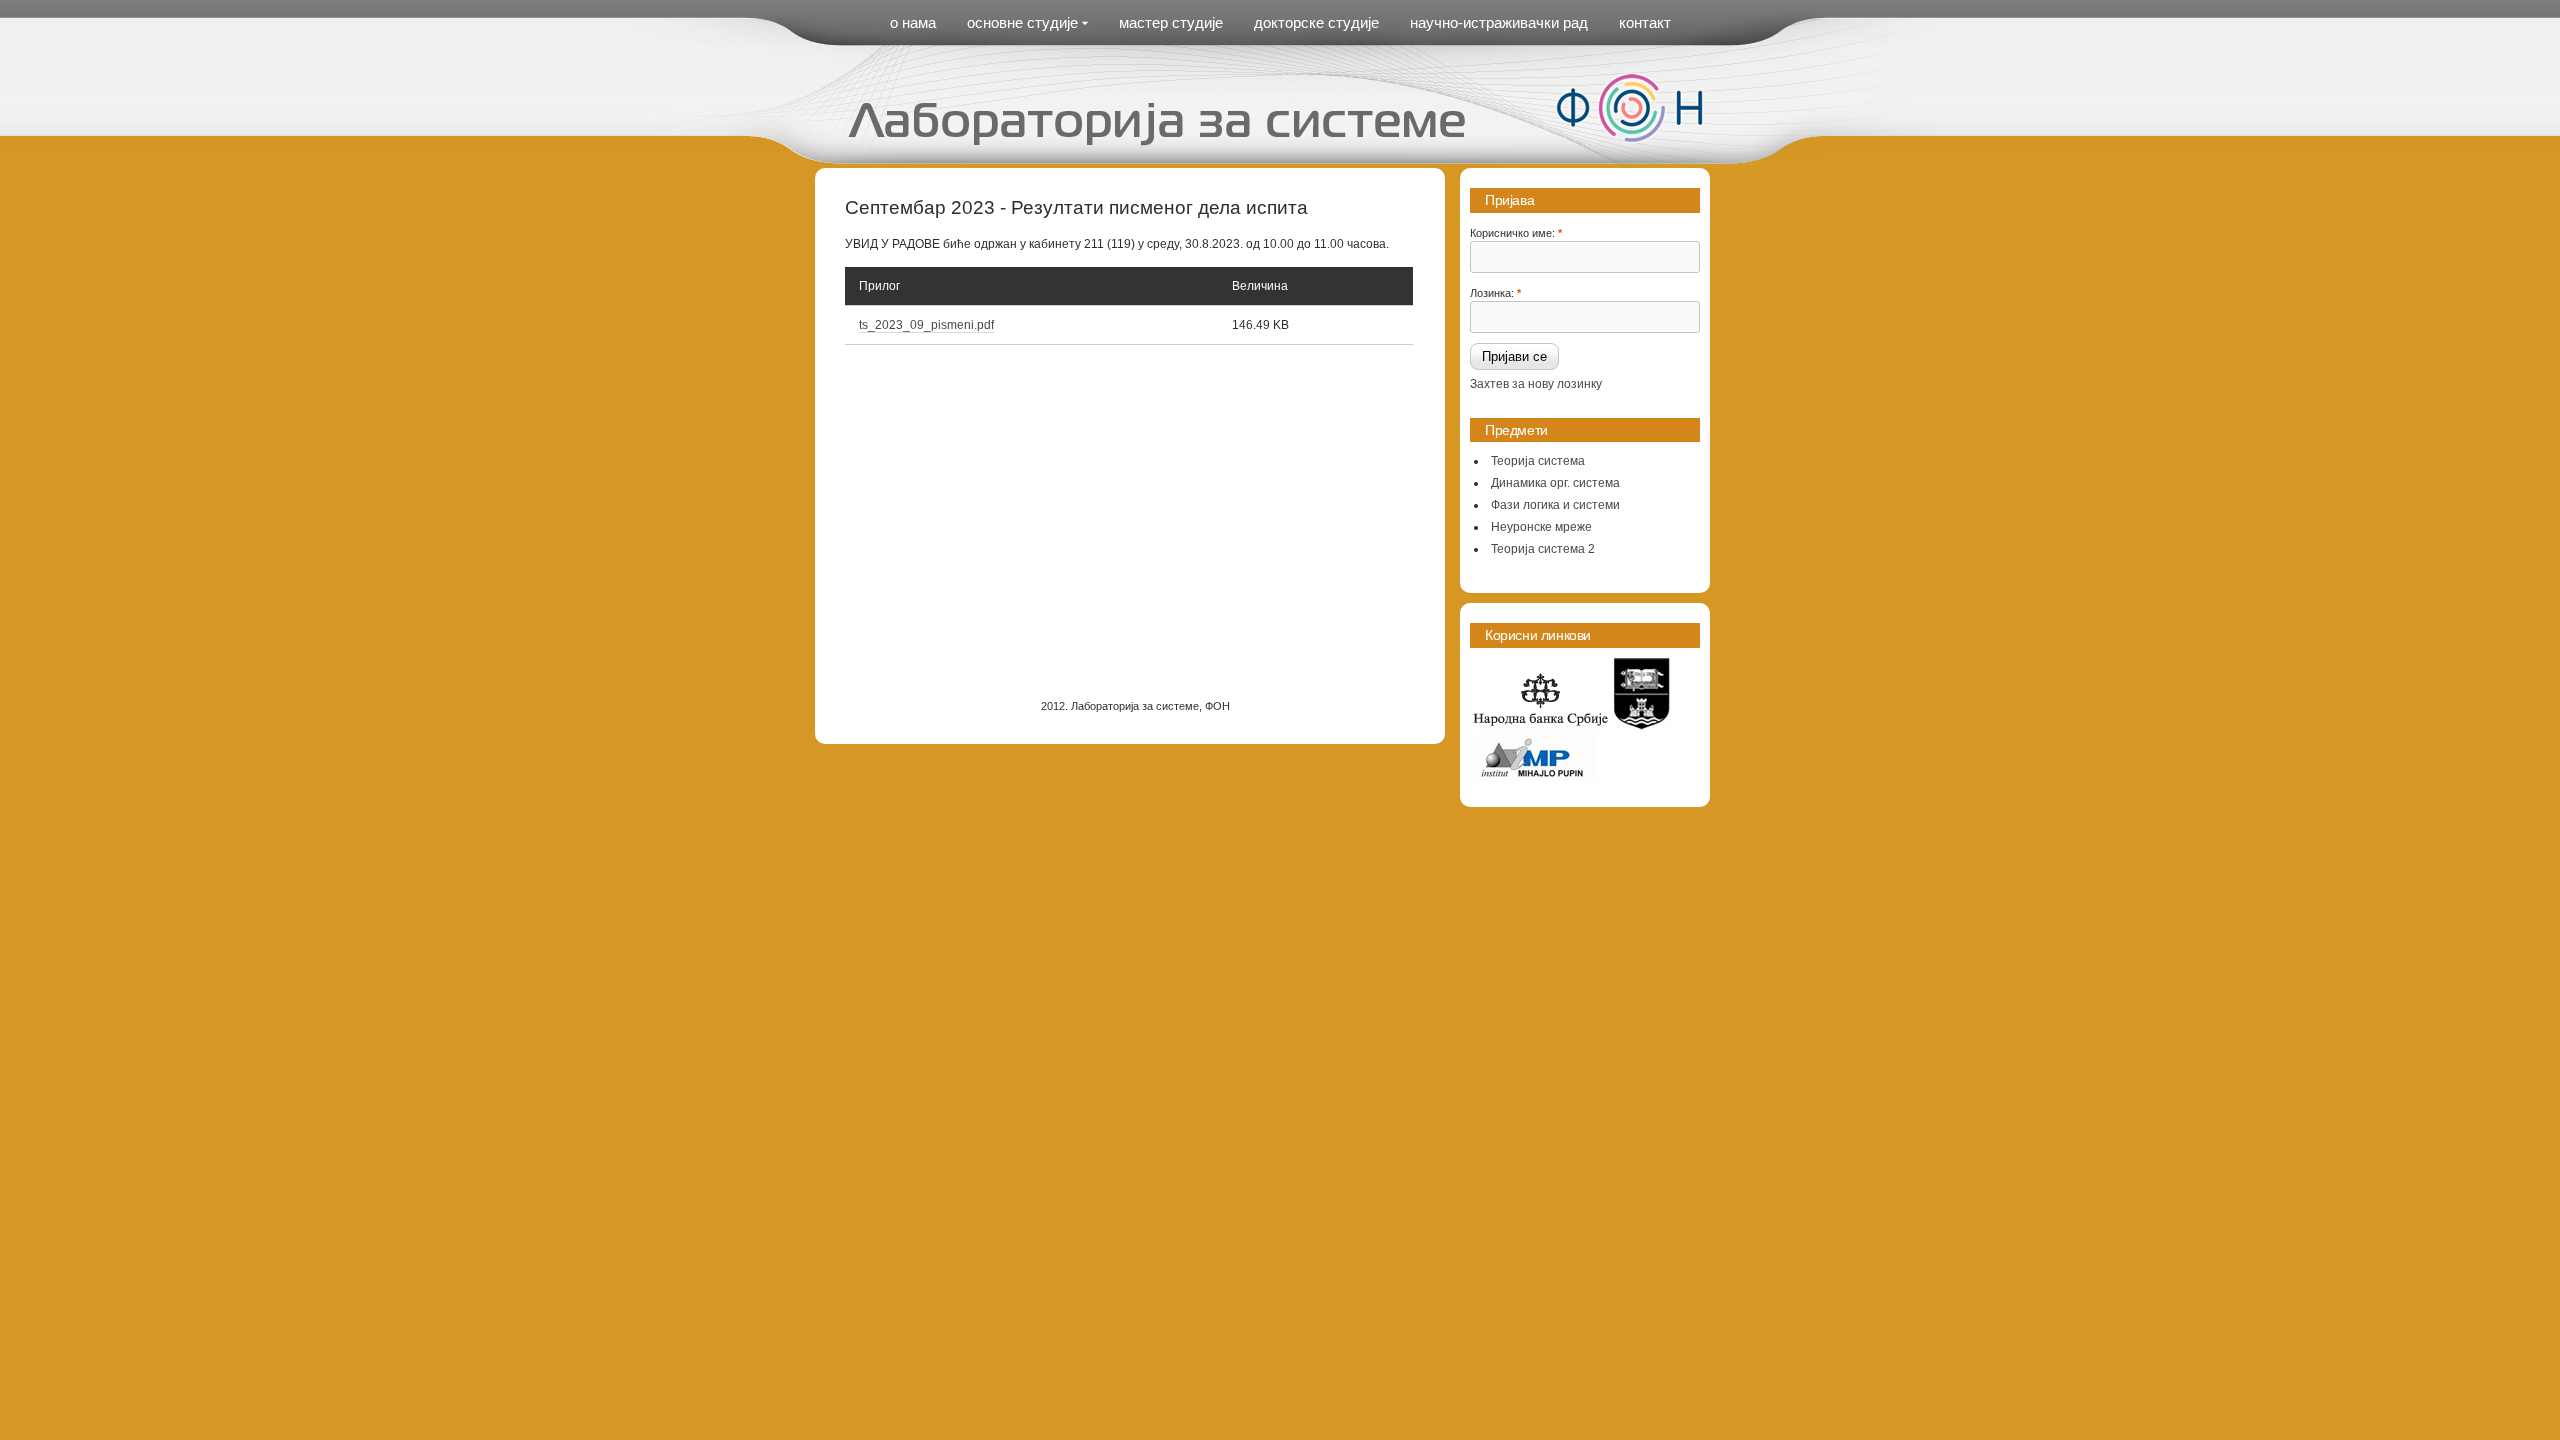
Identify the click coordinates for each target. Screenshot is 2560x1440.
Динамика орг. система (1555, 483)
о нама (913, 22)
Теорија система (1538, 461)
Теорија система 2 (1543, 549)
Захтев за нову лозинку (1536, 384)
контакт (1645, 22)
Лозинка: (1495, 292)
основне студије (1022, 22)
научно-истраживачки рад (1499, 22)
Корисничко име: (1516, 232)
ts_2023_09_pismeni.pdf (926, 325)
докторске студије (1316, 22)
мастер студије (1171, 22)
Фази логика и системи (1555, 505)
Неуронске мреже (1541, 527)
